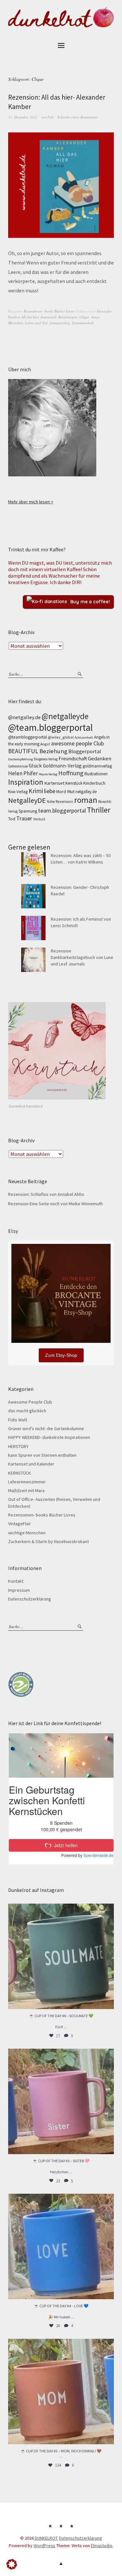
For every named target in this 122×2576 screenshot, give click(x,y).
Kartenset (54, 783)
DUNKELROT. (47, 2538)
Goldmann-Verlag (62, 766)
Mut (71, 791)
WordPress (44, 2545)
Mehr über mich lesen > (31, 502)
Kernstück (74, 783)
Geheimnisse (18, 766)
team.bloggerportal (62, 810)
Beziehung (53, 751)
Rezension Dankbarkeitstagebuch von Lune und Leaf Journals (82, 957)
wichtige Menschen (27, 1533)
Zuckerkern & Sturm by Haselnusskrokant (48, 1541)
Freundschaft (73, 759)
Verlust (39, 819)
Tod (12, 819)
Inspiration (26, 782)
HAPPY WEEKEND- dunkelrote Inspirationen (49, 1437)
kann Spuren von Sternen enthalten (42, 1455)
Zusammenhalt (83, 323)
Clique (84, 317)
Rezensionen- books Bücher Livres (49, 311)
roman (86, 800)
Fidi (51, 117)
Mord (61, 791)
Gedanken (100, 758)
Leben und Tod (36, 323)
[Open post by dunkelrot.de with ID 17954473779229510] (61, 2101)
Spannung (28, 811)
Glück (35, 766)
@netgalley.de (24, 717)
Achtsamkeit (84, 737)
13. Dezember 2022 (23, 117)
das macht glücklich (27, 1411)
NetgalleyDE (27, 800)
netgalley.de (86, 792)
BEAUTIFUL (23, 751)
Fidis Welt (18, 1420)
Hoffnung (71, 773)
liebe (50, 791)
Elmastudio (102, 2545)
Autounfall (48, 317)
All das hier (30, 317)
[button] (12, 2564)
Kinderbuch (94, 783)
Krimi (36, 791)
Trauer (24, 818)
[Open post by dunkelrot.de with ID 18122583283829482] (61, 2392)
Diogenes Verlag (46, 759)
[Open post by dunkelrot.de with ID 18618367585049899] (61, 2246)
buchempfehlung (20, 759)
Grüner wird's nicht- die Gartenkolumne (46, 1429)
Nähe (51, 802)
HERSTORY (18, 1446)
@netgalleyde (65, 716)
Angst (45, 744)
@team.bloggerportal (50, 727)
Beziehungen (68, 317)
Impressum (19, 1590)
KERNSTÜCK (20, 1473)
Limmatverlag (60, 323)
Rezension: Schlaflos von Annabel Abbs (46, 1194)
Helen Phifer (23, 773)
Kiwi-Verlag (18, 792)
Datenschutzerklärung (30, 1599)
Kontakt (16, 1581)
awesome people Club (77, 743)
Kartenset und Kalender (31, 1464)
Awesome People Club (30, 1402)
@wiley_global (61, 737)
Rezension (64, 801)
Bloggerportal (85, 751)
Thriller (99, 810)
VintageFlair (20, 1524)
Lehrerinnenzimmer (27, 1482)
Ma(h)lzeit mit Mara (26, 1490)
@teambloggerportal (27, 737)
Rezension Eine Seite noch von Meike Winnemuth (55, 1204)
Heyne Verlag (48, 774)
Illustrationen (96, 774)
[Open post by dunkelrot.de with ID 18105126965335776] (61, 1956)
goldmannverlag (97, 766)
